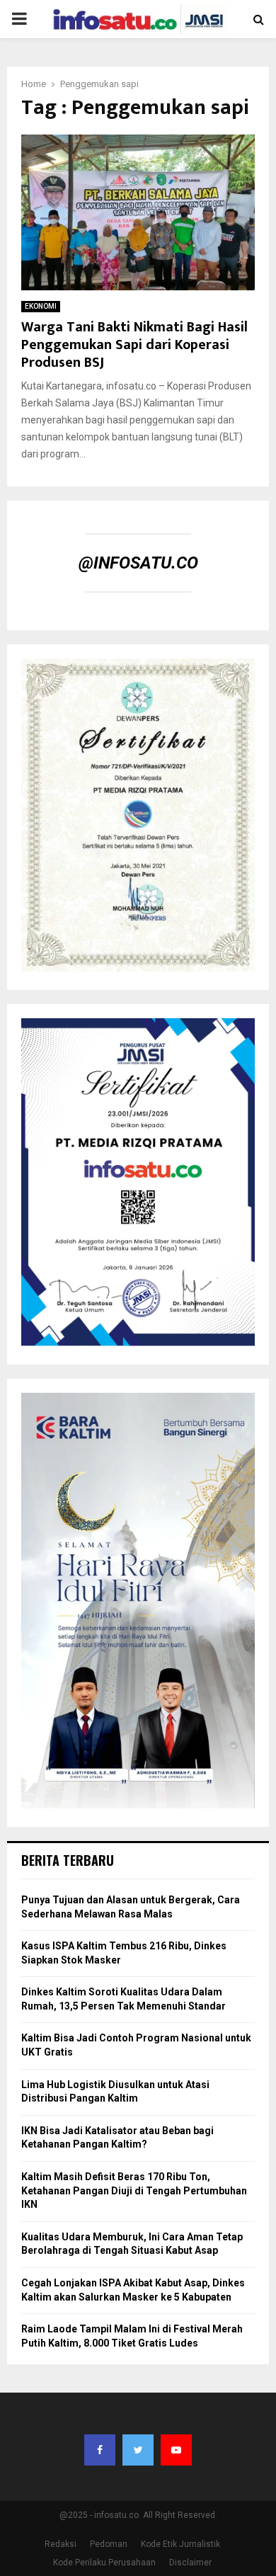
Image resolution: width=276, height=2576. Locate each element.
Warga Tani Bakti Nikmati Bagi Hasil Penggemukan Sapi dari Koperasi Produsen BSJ (134, 345)
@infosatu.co (138, 563)
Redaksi (61, 2544)
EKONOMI (41, 306)
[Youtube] (176, 2450)
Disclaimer (190, 2563)
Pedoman (109, 2544)
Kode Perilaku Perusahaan (104, 2563)
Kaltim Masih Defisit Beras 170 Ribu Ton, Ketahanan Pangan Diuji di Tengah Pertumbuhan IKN (134, 2190)
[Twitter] (138, 2450)
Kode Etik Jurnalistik (180, 2544)
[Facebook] (100, 2450)
